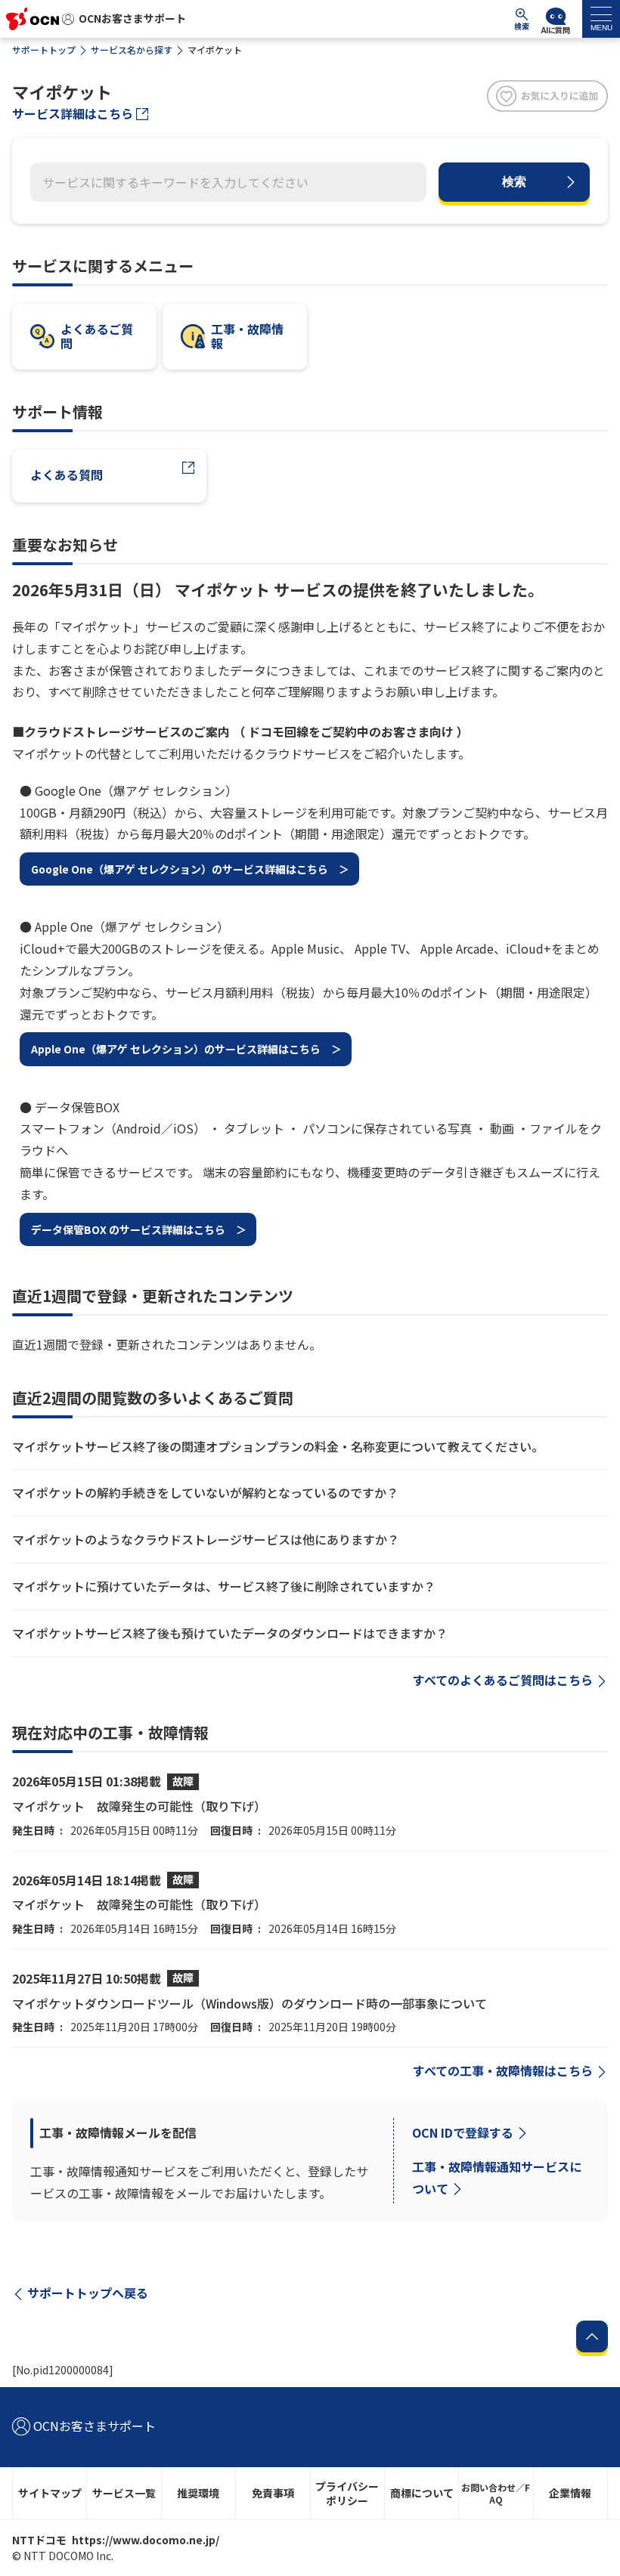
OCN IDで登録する (463, 2132)
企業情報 (570, 2493)
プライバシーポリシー (347, 2493)
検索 (514, 182)
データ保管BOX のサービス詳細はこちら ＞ (139, 1229)
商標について (422, 2493)
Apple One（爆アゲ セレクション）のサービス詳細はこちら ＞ (186, 1049)
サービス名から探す (132, 49)
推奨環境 (198, 2493)
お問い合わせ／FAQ (496, 2493)
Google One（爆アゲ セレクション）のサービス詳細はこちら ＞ (190, 869)
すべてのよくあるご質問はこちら (503, 1680)
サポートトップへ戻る (88, 2293)
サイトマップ (50, 2493)
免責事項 (273, 2493)
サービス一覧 (124, 2493)
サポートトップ (44, 49)
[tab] (601, 19)
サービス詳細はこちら (73, 113)
